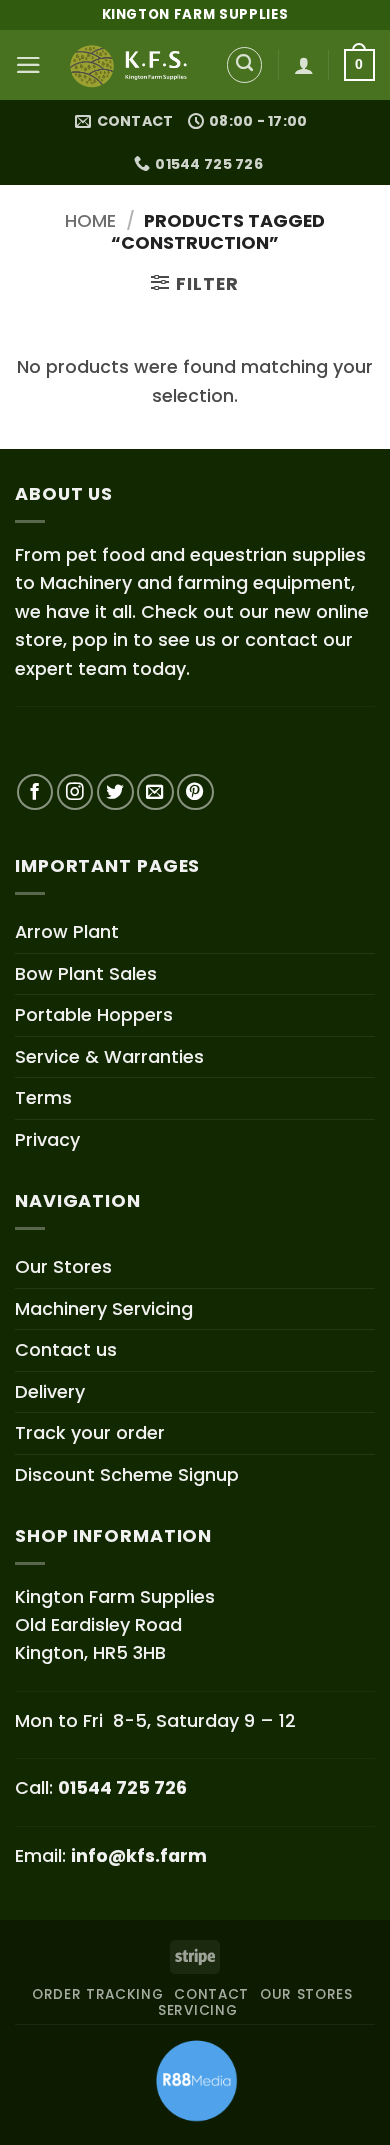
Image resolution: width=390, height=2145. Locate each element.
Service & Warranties (109, 1056)
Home (90, 220)
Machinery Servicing (104, 1308)
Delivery (50, 1391)
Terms (43, 1097)
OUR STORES (306, 1994)
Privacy (47, 1139)
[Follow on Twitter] (115, 792)
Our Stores (63, 1266)
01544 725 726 (122, 1787)
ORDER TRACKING (98, 1994)
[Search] (245, 65)
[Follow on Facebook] (35, 792)
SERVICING (197, 2010)
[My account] (304, 65)
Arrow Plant (67, 931)
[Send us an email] (155, 792)
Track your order (90, 1432)
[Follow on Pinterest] (195, 792)
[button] (28, 65)
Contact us (66, 1349)
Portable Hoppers (94, 1014)
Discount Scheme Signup (127, 1474)
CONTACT (211, 1994)
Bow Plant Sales (86, 973)
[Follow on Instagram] (75, 792)
